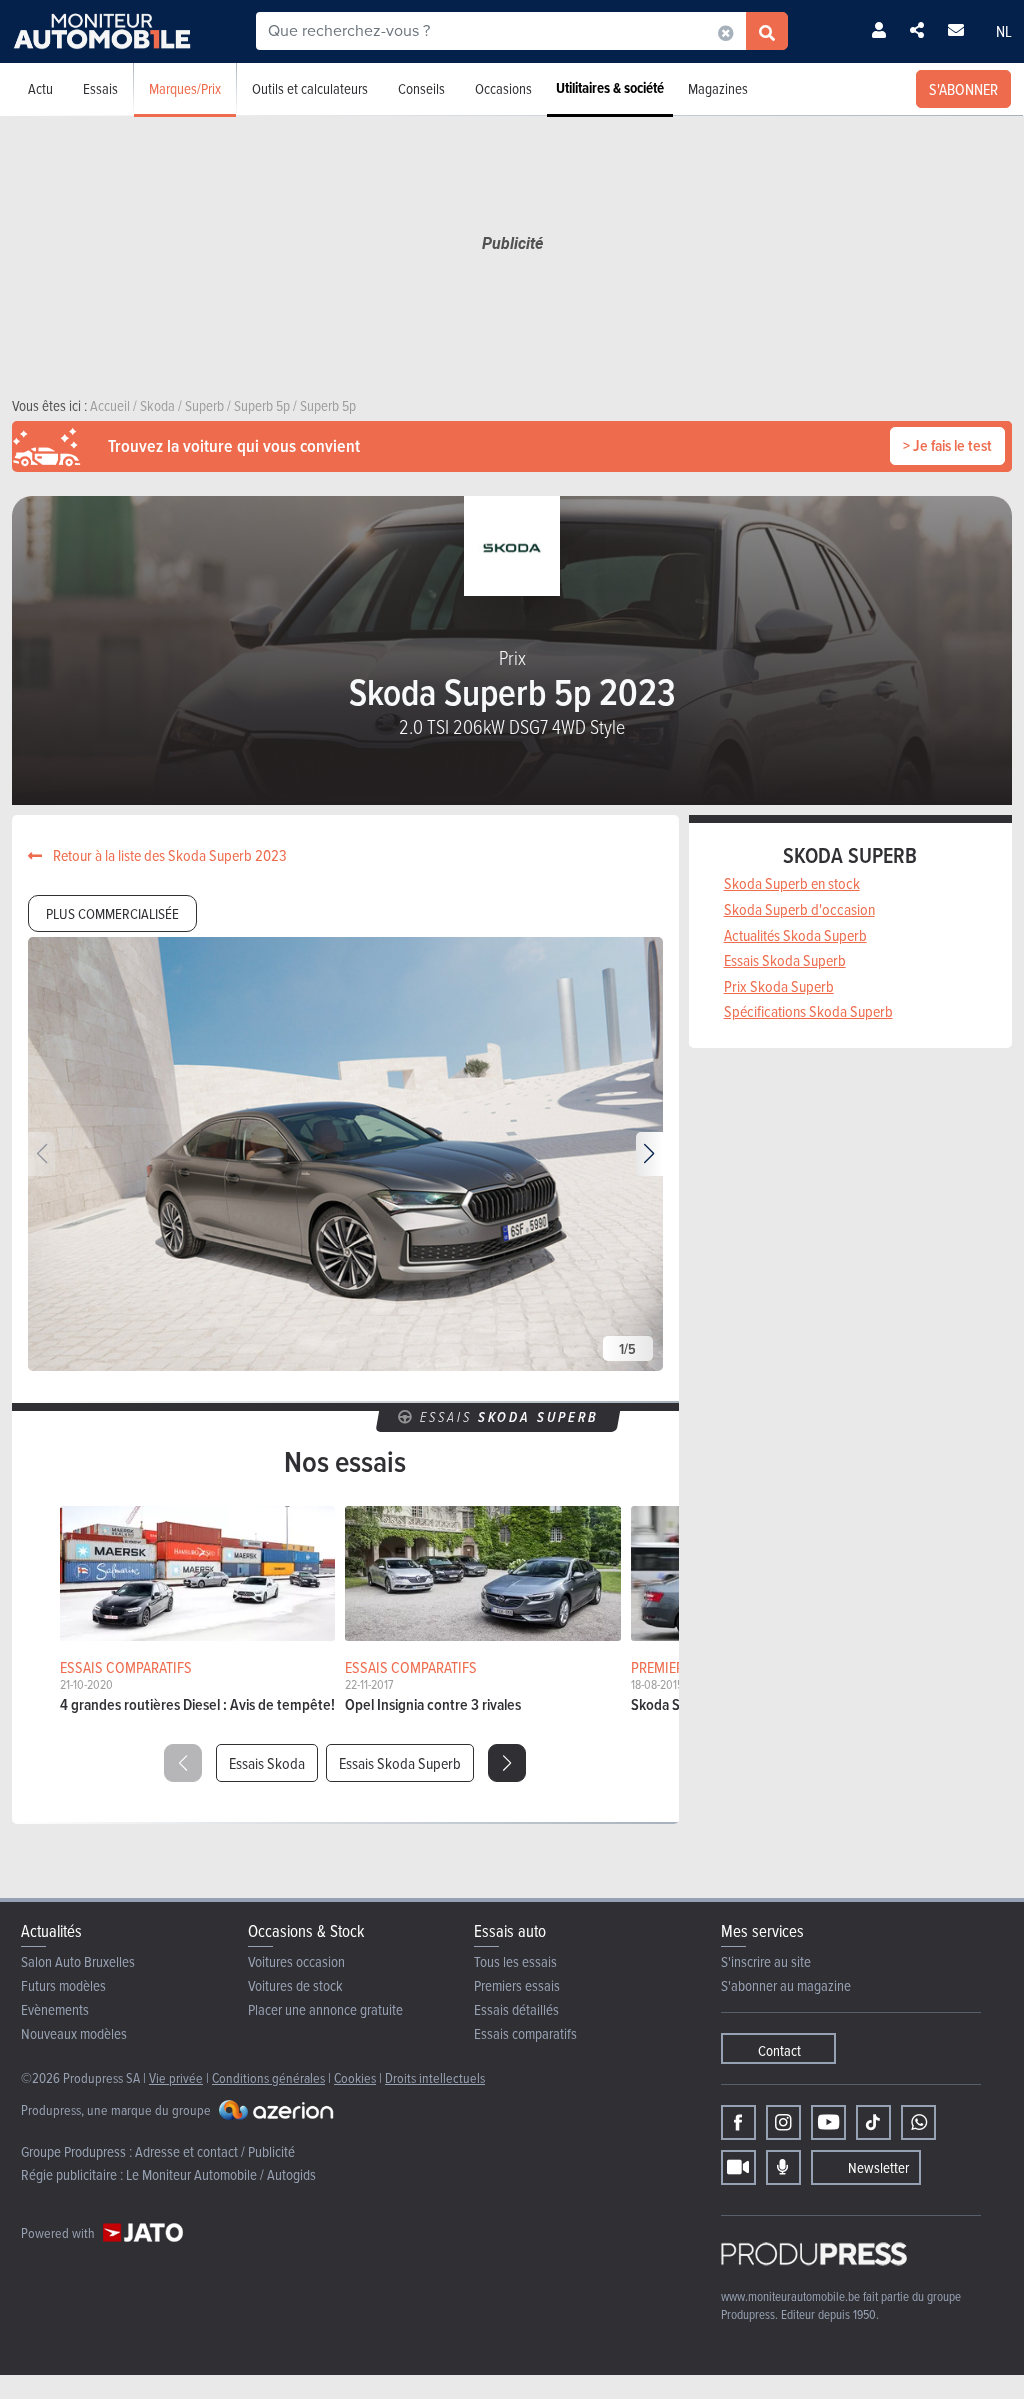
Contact (779, 2050)
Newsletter (878, 2167)
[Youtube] (828, 2122)
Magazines (718, 88)
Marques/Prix (185, 88)
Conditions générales (268, 2077)
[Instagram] (783, 2122)
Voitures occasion (296, 1961)
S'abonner (963, 89)
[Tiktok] (873, 2122)
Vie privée (176, 2077)
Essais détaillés (516, 2009)
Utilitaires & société (610, 88)
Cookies (355, 2077)
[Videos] (738, 2167)
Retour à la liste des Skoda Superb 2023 (168, 855)
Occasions (503, 88)
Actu (40, 88)
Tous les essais (515, 1961)
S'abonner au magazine (786, 1985)
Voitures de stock (295, 1985)
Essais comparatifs (525, 2033)
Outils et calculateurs (310, 88)
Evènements (55, 2009)
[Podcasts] (783, 2167)
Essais (100, 88)
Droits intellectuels (435, 2077)
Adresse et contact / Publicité (215, 2151)
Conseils (421, 88)
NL (1004, 31)
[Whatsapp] (918, 2122)
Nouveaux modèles (74, 2033)
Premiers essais (517, 1985)
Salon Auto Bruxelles (78, 1961)
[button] (649, 1154)
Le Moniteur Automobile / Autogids (221, 2174)
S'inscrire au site (766, 1961)
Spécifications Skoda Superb (808, 1011)
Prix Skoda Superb (779, 986)
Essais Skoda (267, 1763)
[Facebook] (738, 2122)
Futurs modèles (63, 1985)
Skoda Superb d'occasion (799, 909)
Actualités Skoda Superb (795, 935)
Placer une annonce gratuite (325, 2009)
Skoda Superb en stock (792, 883)
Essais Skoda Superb (400, 1763)
